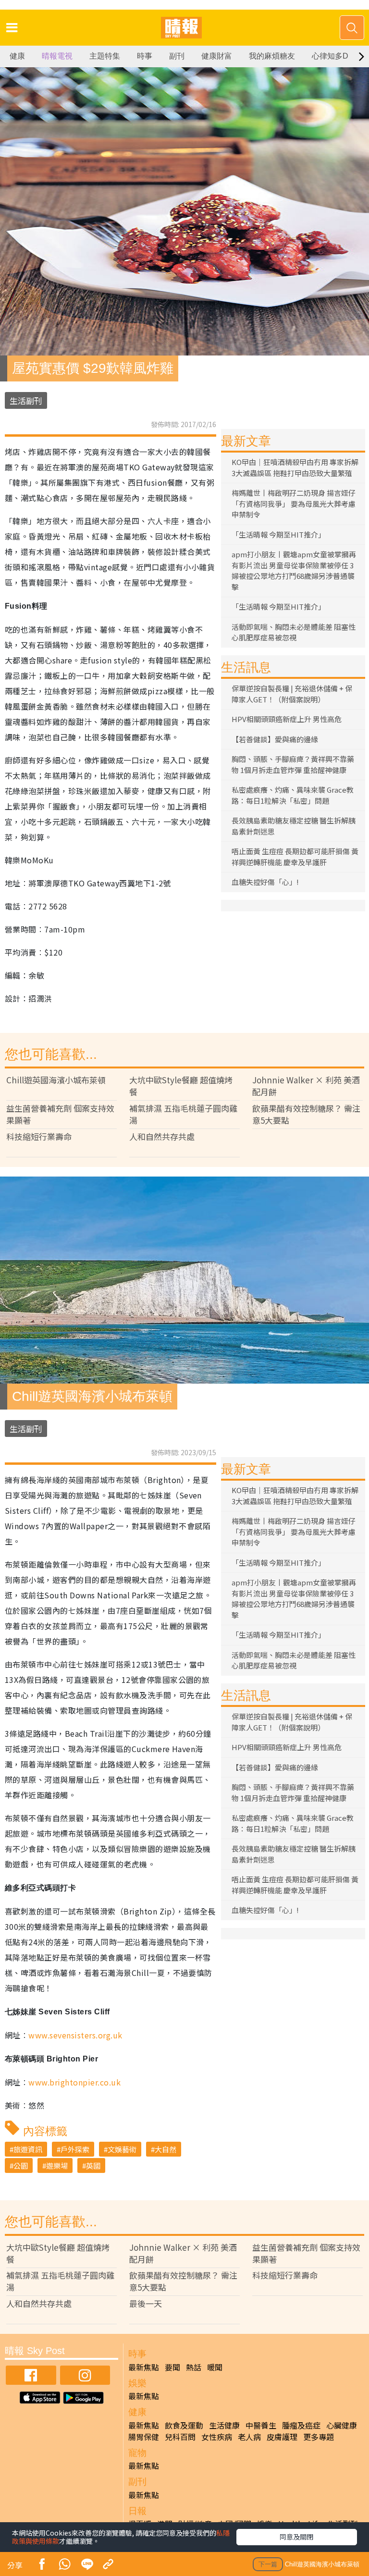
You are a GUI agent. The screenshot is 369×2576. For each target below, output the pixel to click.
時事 (145, 56)
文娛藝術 (122, 2149)
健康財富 (217, 56)
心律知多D (330, 56)
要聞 (172, 2367)
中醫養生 (261, 2425)
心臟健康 (342, 2425)
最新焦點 (144, 2367)
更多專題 (319, 2437)
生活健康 (224, 2425)
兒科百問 (180, 2437)
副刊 (177, 56)
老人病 (249, 2437)
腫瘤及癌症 (301, 2425)
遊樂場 (57, 2165)
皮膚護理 (282, 2437)
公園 (21, 2165)
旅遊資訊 (28, 2149)
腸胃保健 (144, 2437)
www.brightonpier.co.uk (74, 2082)
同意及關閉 (296, 2537)
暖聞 (215, 2367)
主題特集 (105, 56)
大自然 (166, 2149)
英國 (93, 2165)
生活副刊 (26, 400)
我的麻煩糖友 (272, 56)
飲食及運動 (184, 2425)
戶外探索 (75, 2149)
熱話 (194, 2367)
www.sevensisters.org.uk (75, 2035)
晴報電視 (57, 56)
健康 (17, 56)
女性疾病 (217, 2437)
